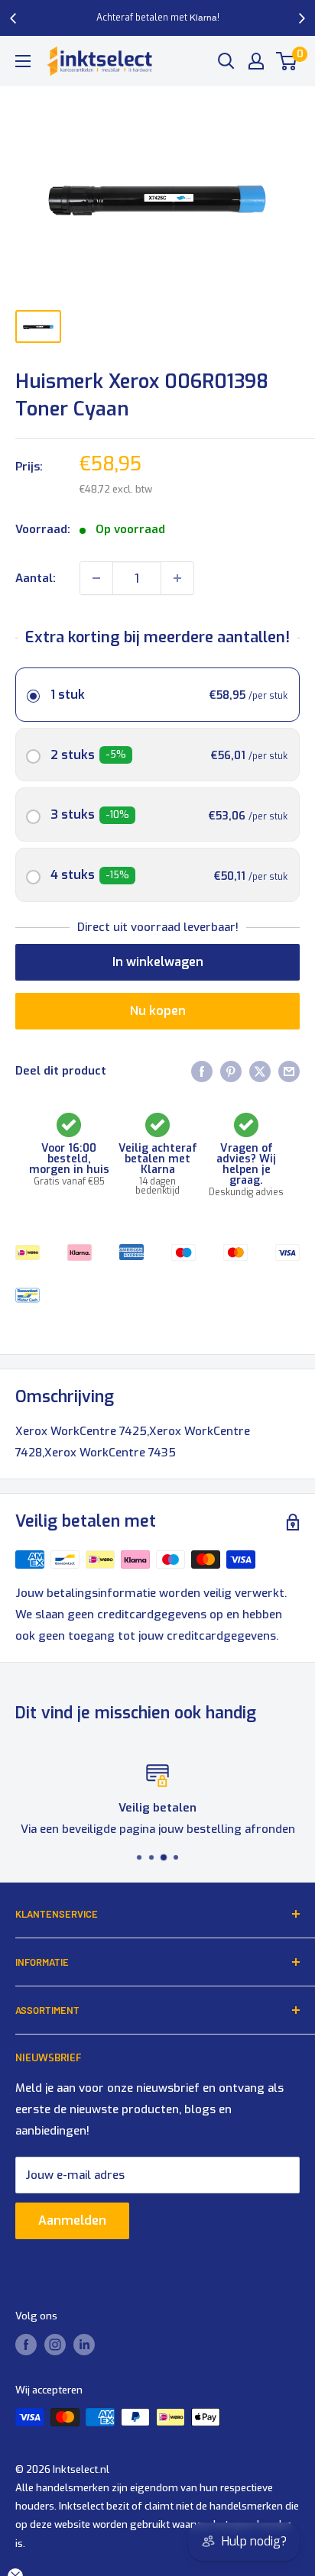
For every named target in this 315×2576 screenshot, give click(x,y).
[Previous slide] (14, 18)
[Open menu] (23, 61)
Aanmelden (72, 2220)
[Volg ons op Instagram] (55, 2345)
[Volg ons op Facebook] (26, 2345)
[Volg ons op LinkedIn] (84, 2345)
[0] (287, 61)
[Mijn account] (256, 61)
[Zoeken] (226, 61)
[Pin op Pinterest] (231, 1071)
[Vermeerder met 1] (177, 578)
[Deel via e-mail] (289, 1071)
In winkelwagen (158, 962)
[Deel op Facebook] (202, 1071)
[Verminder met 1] (96, 578)
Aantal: (36, 578)
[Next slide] (301, 18)
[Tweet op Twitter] (260, 1071)
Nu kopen (158, 1011)
